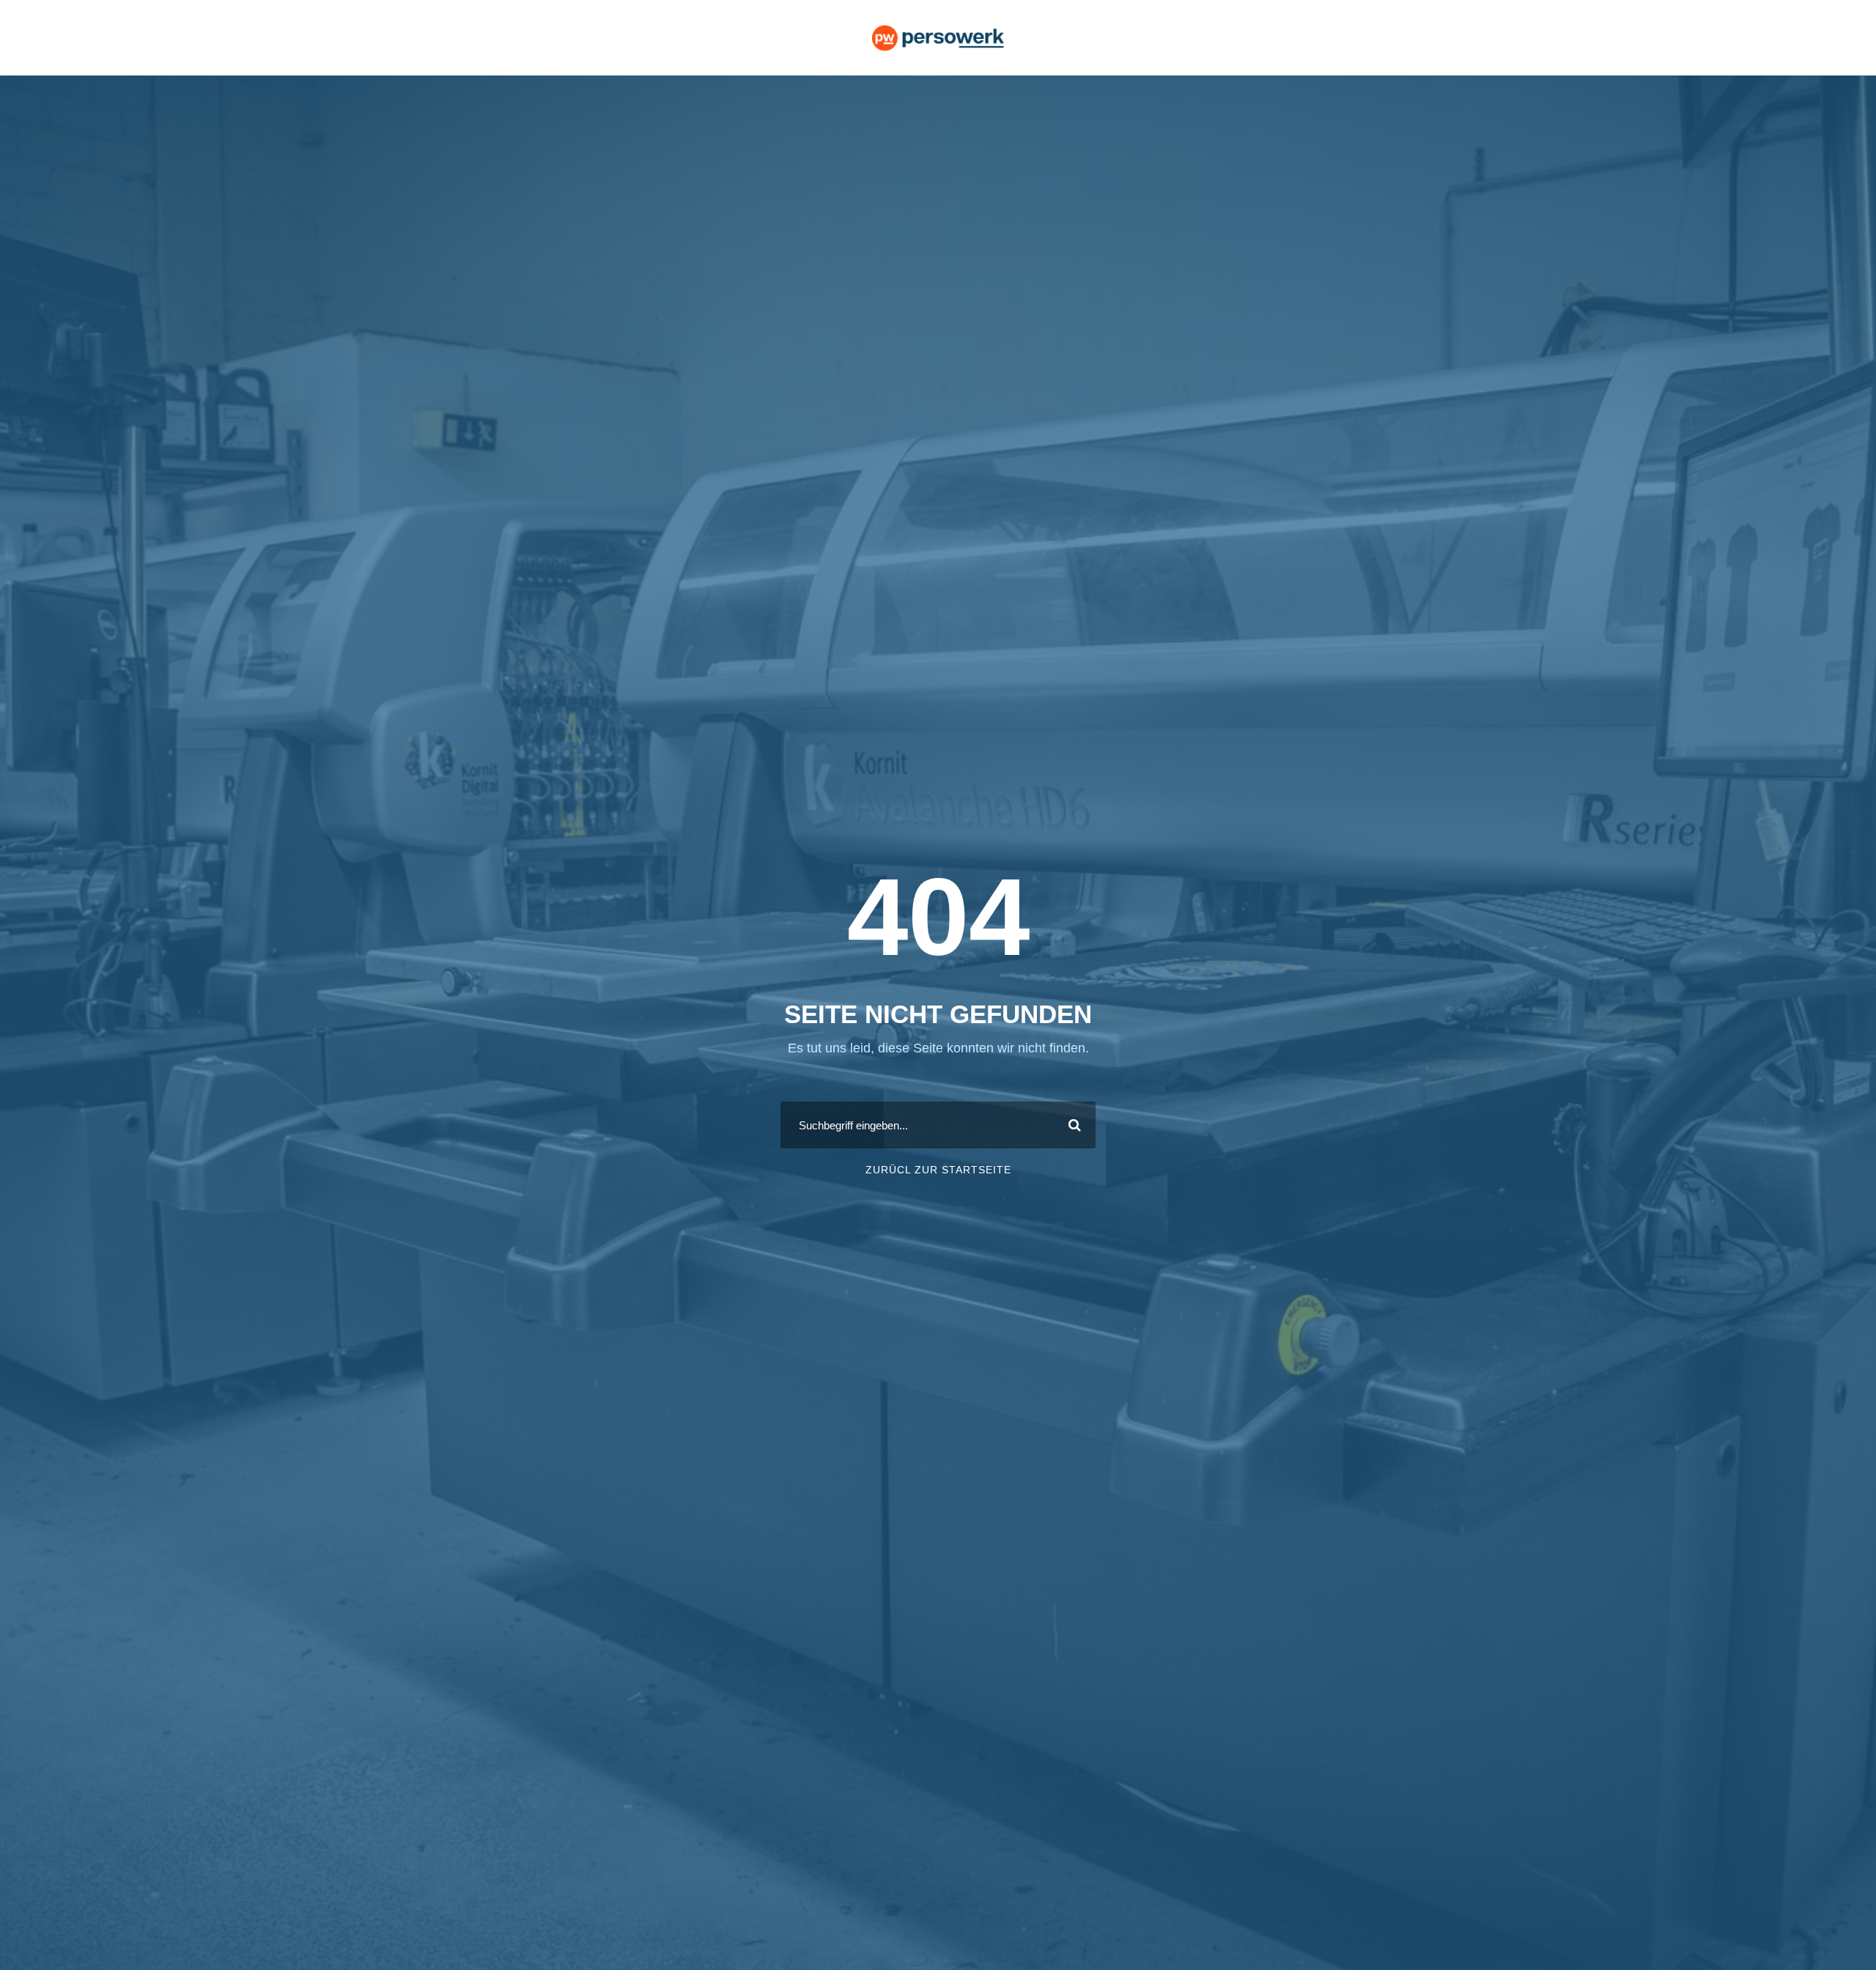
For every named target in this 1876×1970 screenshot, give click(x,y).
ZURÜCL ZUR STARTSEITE (938, 1170)
